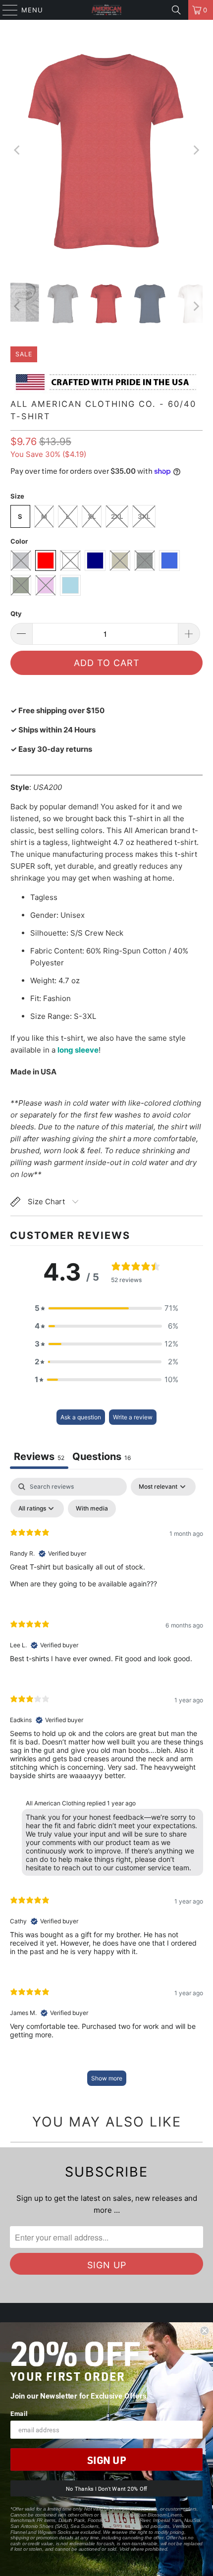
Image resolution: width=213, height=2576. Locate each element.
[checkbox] (92, 1509)
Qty (16, 614)
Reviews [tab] (39, 1456)
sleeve (87, 1050)
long (66, 1050)
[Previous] (18, 150)
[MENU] (5, 10)
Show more (107, 2078)
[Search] (176, 10)
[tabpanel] (106, 1787)
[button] (106, 1308)
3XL (144, 516)
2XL (117, 516)
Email (19, 2413)
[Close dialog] (204, 2331)
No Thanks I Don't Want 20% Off (106, 2489)
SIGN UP (106, 2460)
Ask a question (81, 1417)
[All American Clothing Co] (107, 10)
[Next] (195, 150)
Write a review (133, 1417)
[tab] (102, 1458)
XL (92, 516)
